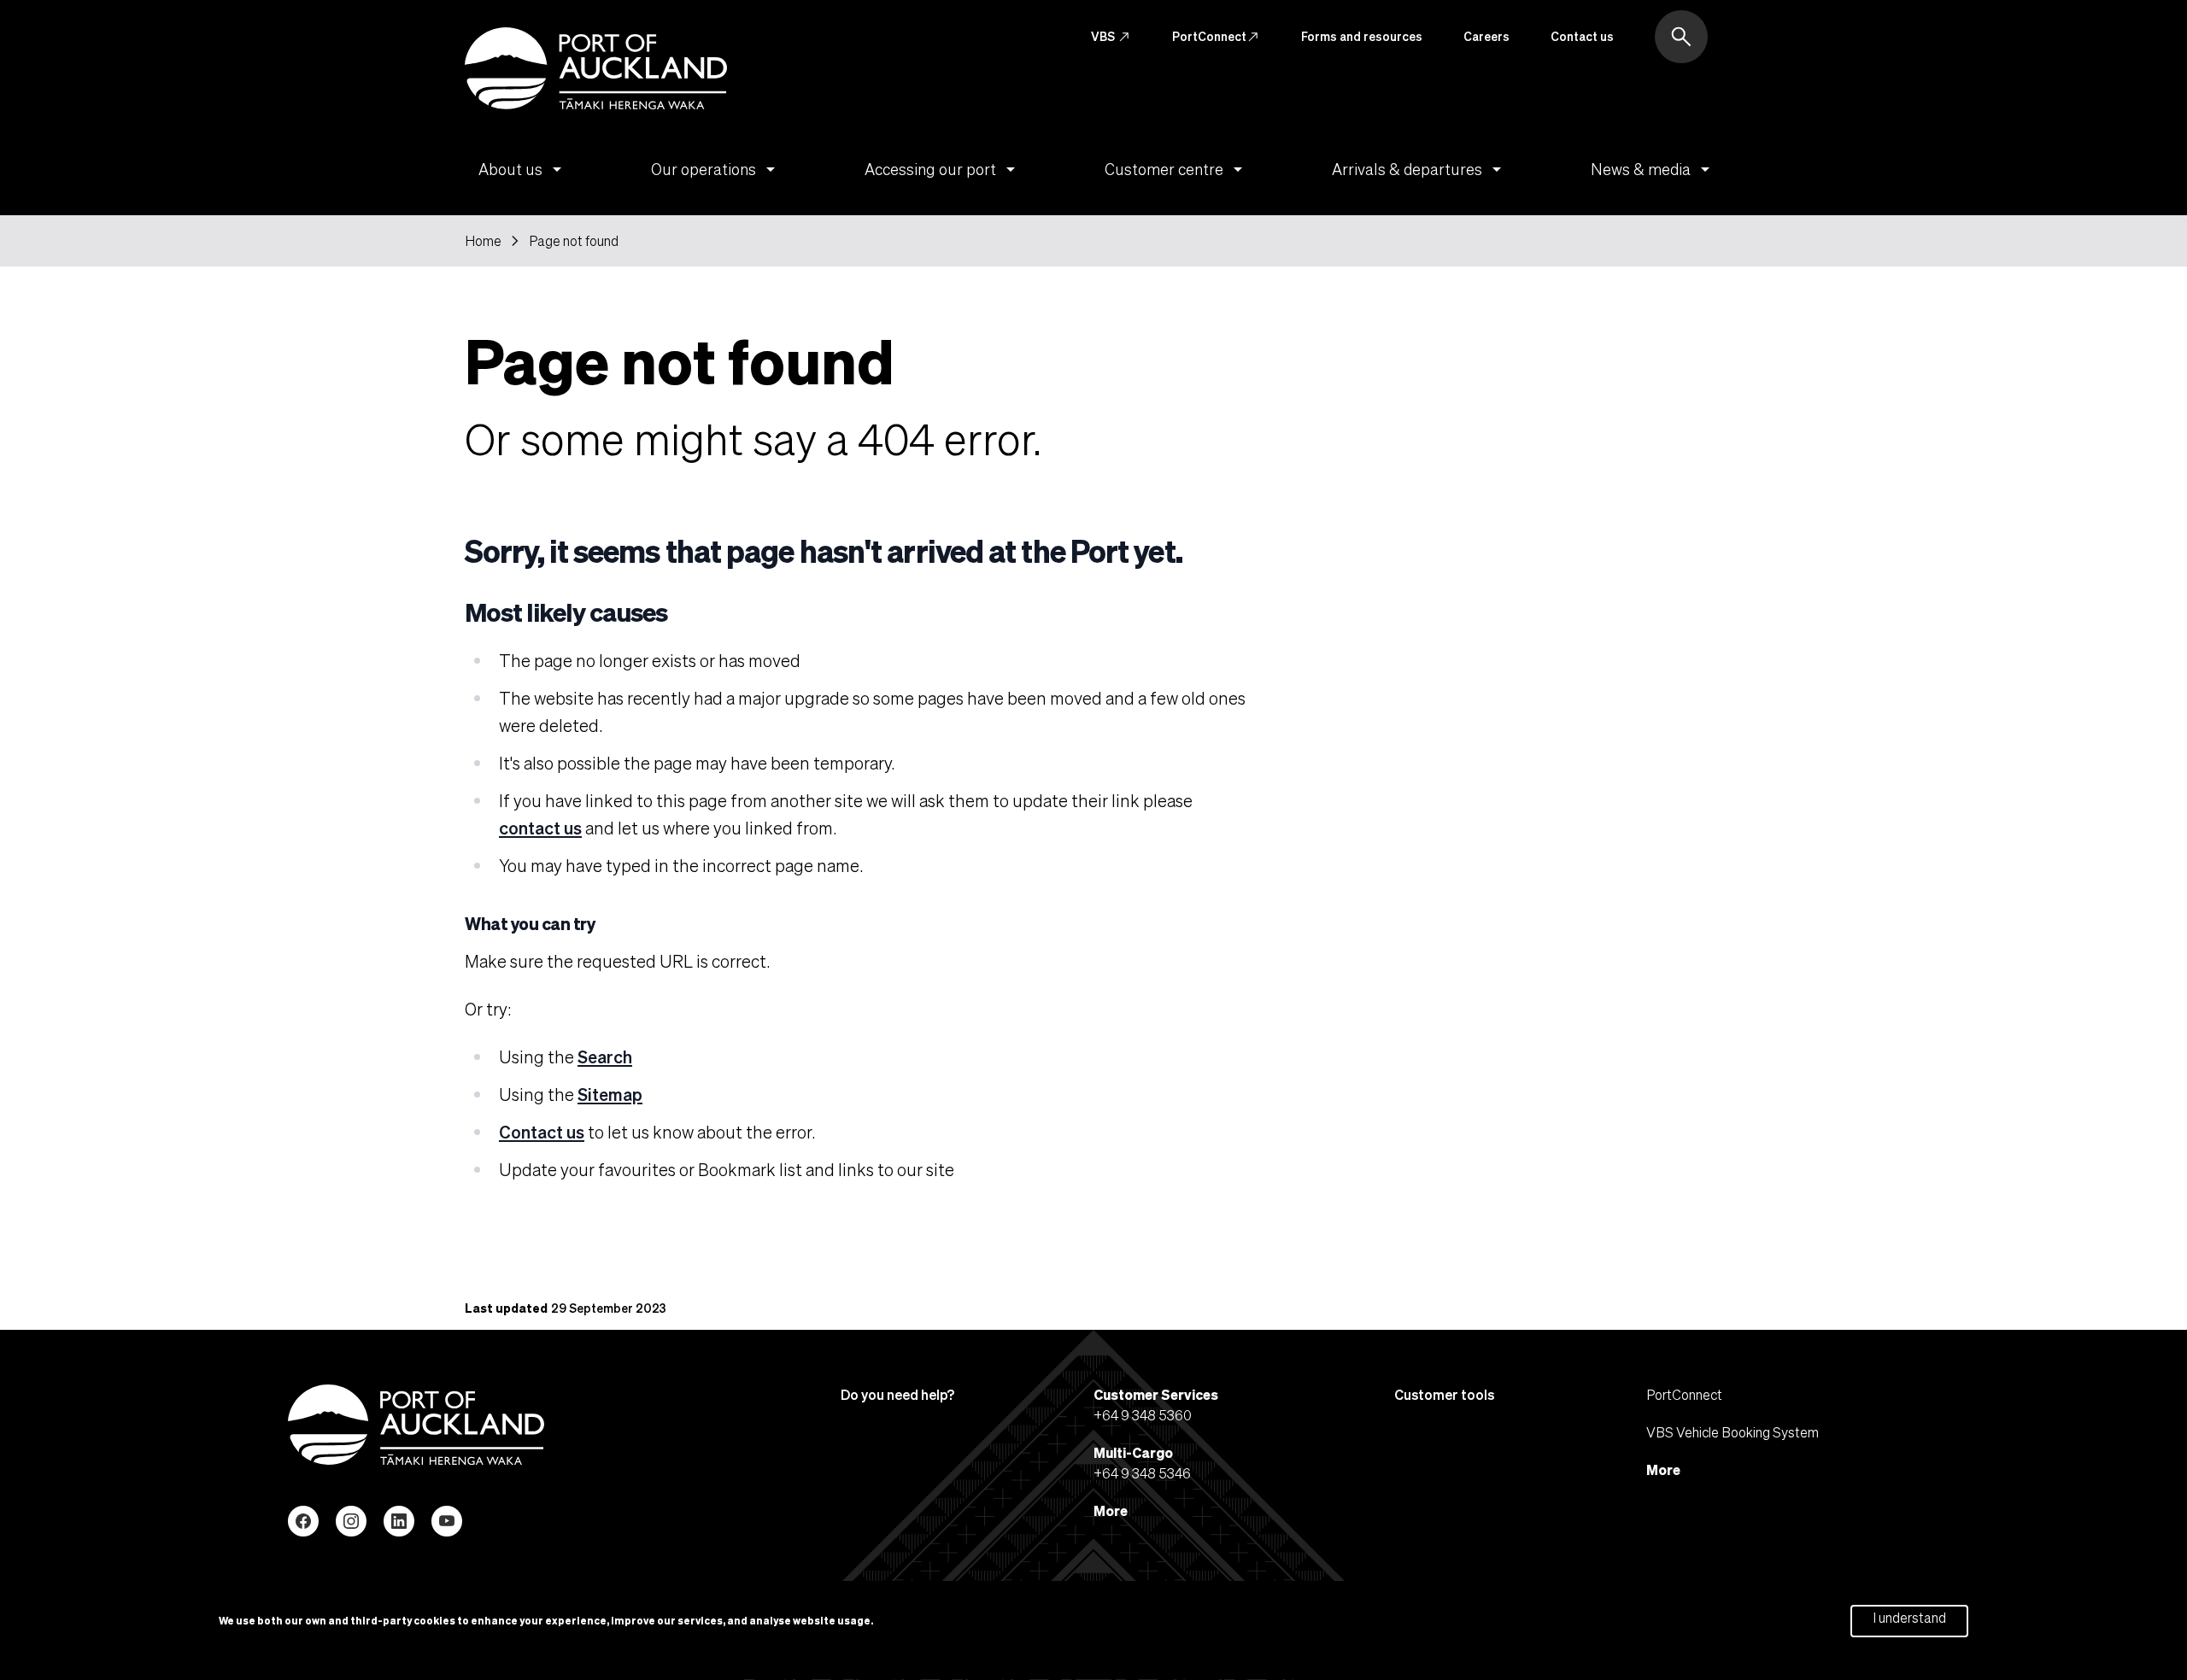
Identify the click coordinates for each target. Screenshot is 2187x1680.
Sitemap (610, 1094)
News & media (1653, 169)
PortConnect (1216, 37)
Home (483, 241)
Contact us (1582, 36)
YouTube (447, 1521)
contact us (540, 828)
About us (523, 169)
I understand (1909, 1618)
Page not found (574, 241)
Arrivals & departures (1419, 169)
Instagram (351, 1521)
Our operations (716, 169)
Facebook (303, 1521)
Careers (1486, 36)
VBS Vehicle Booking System (1733, 1432)
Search (605, 1057)
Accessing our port (943, 169)
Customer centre (1176, 169)
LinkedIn (399, 1521)
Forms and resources (1362, 36)
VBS (1111, 37)
